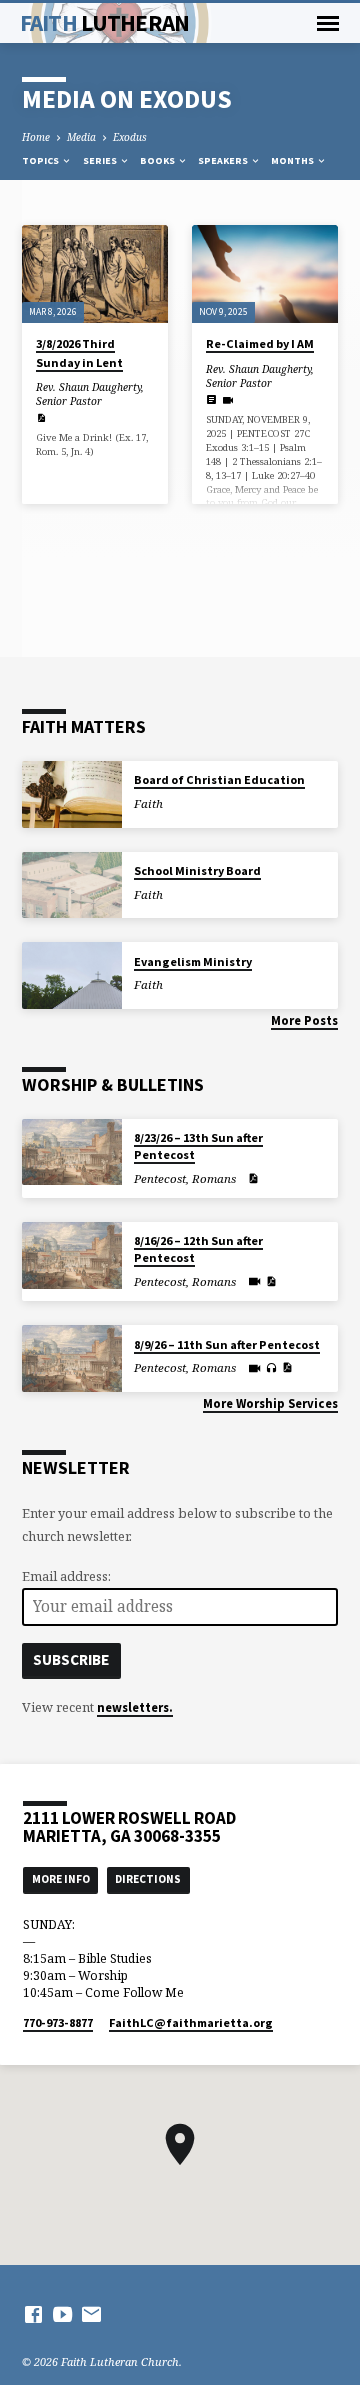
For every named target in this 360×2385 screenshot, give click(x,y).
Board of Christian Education (219, 779)
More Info (61, 1879)
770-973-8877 (58, 2022)
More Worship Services (270, 1403)
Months (293, 160)
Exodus (130, 137)
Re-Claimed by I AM (260, 343)
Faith (105, 22)
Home (36, 137)
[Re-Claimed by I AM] (265, 273)
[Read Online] (212, 399)
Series (101, 160)
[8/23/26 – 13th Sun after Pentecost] (72, 1152)
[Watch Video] (227, 400)
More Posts (304, 1020)
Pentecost (160, 1178)
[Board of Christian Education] (72, 794)
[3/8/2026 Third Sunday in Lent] (95, 273)
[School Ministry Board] (72, 885)
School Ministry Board (197, 870)
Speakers (224, 160)
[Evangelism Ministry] (72, 975)
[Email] (91, 2314)
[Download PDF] (41, 418)
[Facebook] (33, 2314)
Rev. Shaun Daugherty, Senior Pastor (90, 394)
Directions (148, 1879)
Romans (214, 1178)
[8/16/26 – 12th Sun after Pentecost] (72, 1255)
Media (81, 137)
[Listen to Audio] (271, 1368)
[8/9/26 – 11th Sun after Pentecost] (72, 1358)
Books (158, 160)
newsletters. (135, 1707)
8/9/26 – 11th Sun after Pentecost (227, 1344)
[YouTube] (62, 2314)
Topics (41, 160)
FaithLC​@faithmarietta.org (191, 2022)
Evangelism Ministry (193, 961)
